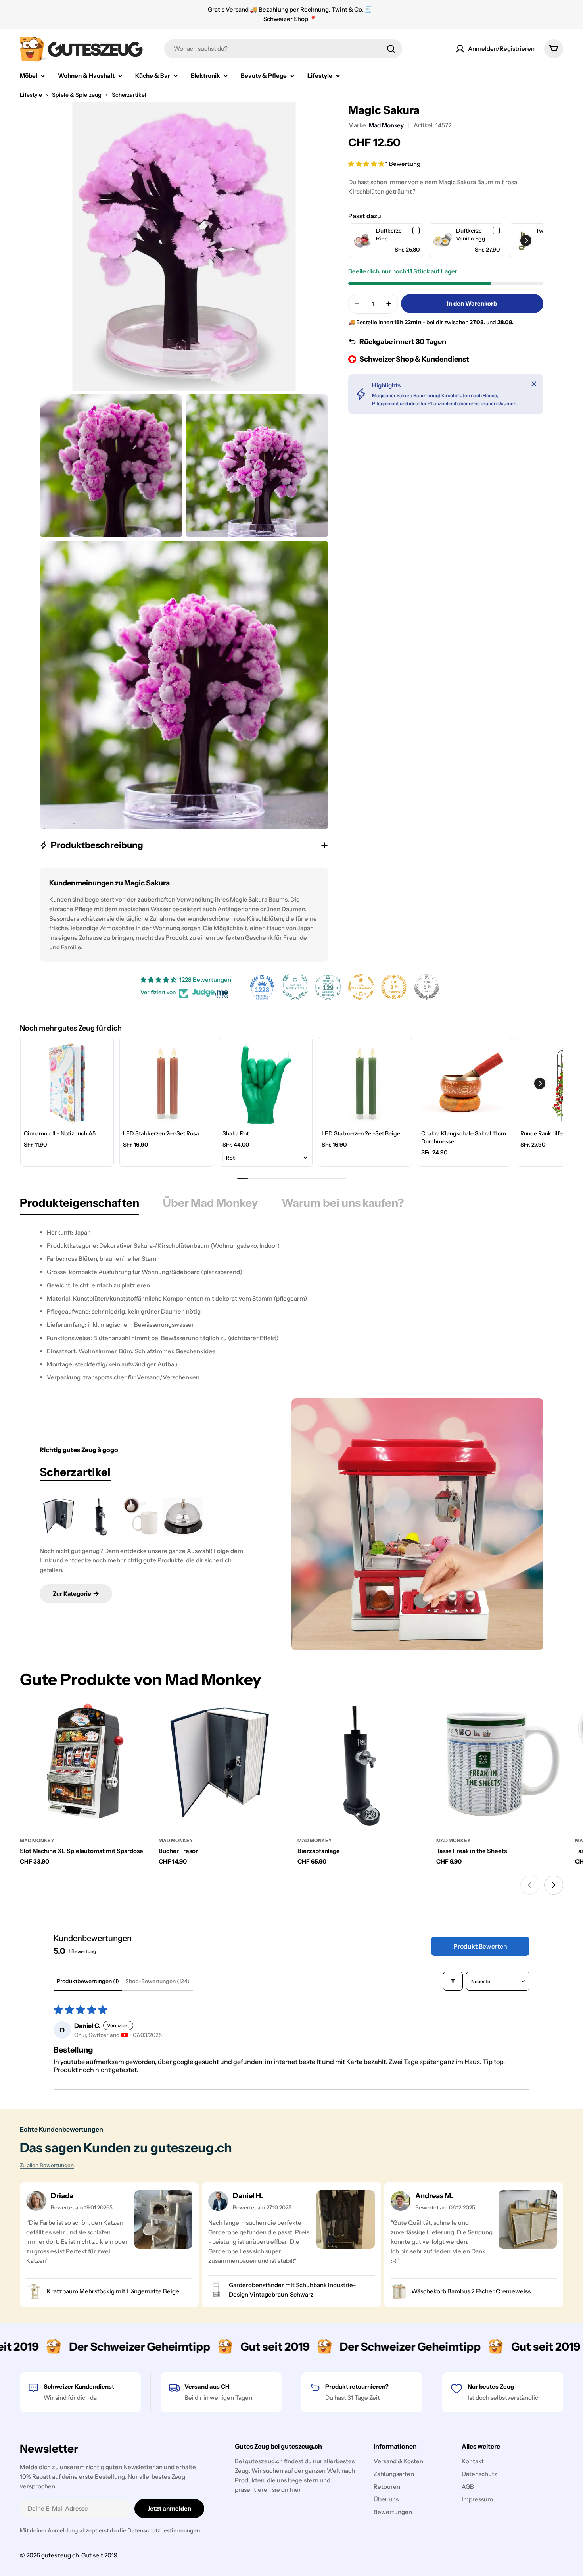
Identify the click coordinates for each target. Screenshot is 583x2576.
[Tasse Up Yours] (142, 1517)
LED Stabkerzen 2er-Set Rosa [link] (161, 1133)
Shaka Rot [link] (236, 1133)
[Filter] (453, 1981)
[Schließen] (534, 384)
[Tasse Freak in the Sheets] (500, 1765)
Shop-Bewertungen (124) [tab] (157, 1981)
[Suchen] (391, 49)
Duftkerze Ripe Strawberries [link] (393, 235)
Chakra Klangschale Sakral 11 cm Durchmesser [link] (464, 1137)
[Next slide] (554, 1885)
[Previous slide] (530, 1885)
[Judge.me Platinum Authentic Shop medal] (295, 987)
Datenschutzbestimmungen (164, 2530)
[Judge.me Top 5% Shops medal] (427, 987)
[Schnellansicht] (135, 1719)
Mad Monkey (386, 125)
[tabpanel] (291, 1305)
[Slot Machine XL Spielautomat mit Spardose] (83, 1765)
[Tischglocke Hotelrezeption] (183, 1517)
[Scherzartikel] (417, 1524)
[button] (367, 164)
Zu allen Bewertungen (47, 2165)
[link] (362, 240)
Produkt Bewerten (480, 1946)
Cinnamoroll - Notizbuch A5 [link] (60, 1133)
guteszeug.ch (60, 2555)
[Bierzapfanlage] (101, 1517)
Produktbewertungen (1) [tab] (88, 1981)
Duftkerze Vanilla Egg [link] (471, 235)
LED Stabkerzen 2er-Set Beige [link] (361, 1133)
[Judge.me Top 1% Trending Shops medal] (394, 987)
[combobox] (283, 49)
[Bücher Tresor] (59, 1517)
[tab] (80, 1205)
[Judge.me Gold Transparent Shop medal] (361, 987)
